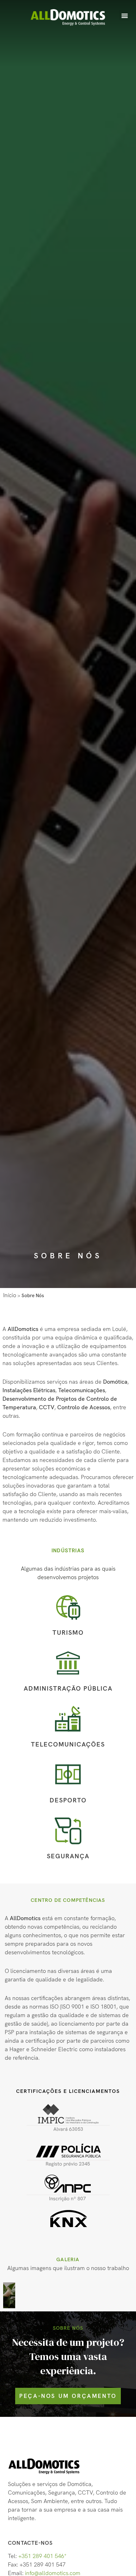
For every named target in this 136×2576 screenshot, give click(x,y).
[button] (124, 15)
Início (10, 1295)
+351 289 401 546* (42, 2556)
